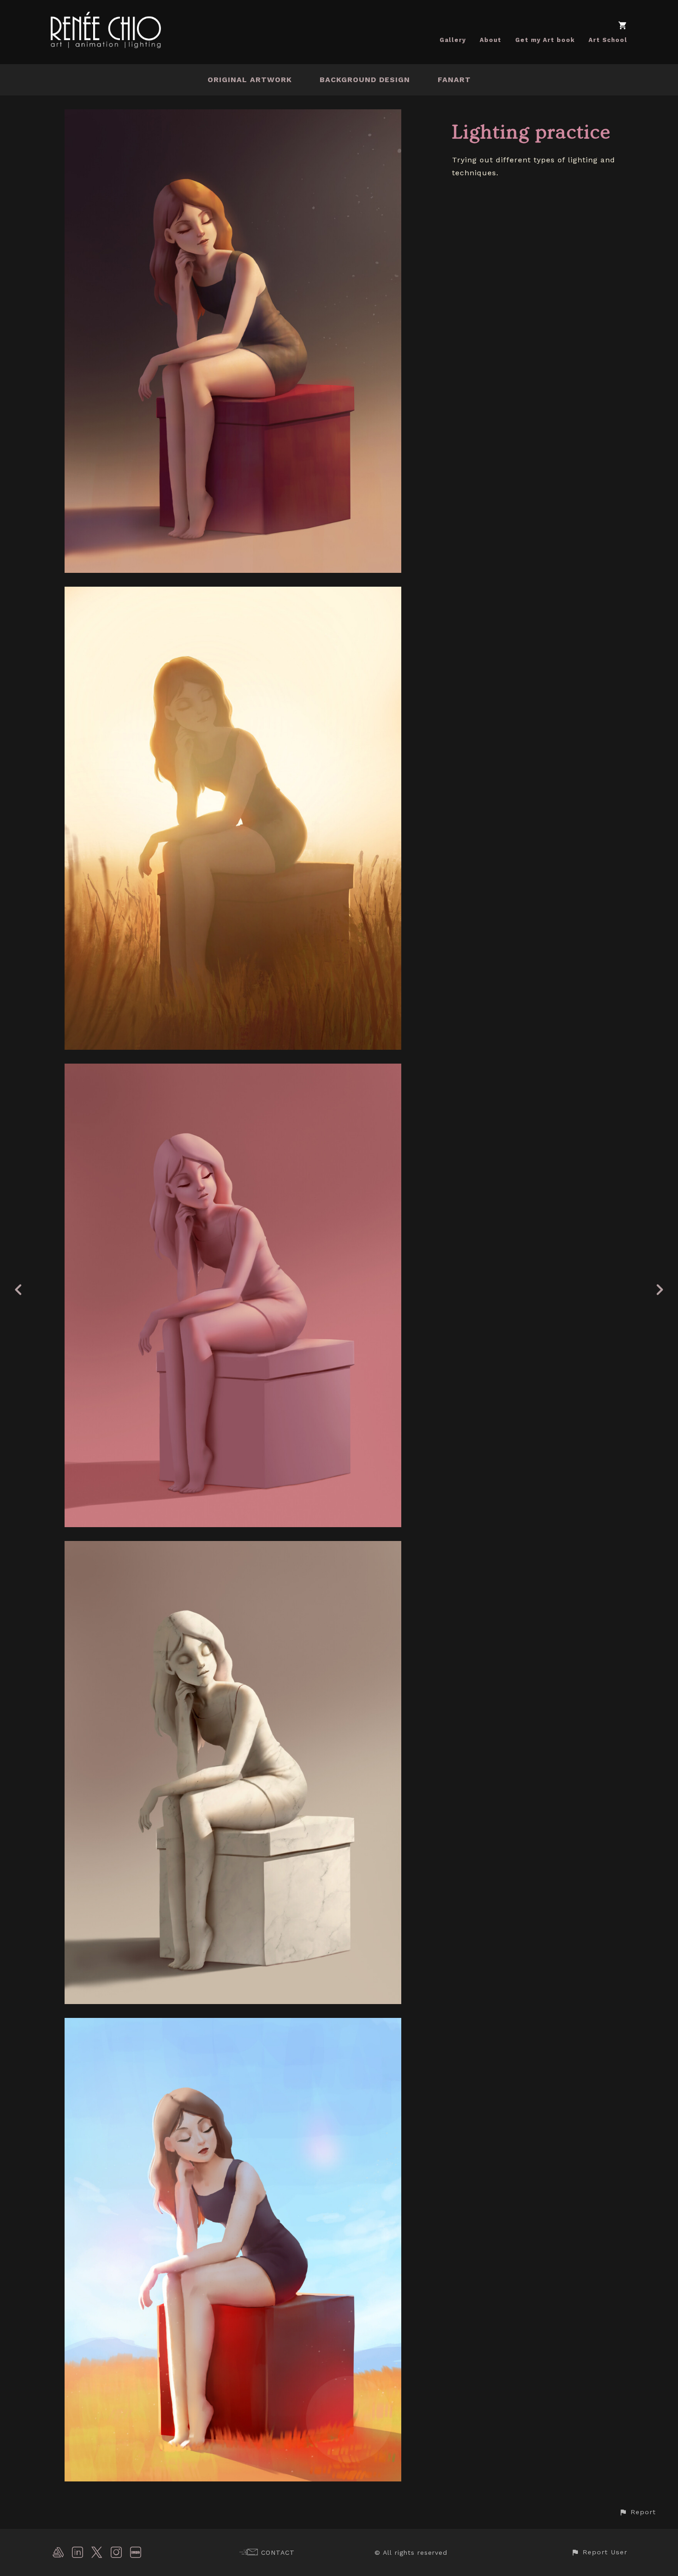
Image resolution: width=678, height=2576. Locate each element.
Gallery (453, 40)
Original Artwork (250, 80)
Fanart (454, 80)
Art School (608, 40)
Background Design (365, 80)
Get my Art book (545, 40)
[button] (637, 2512)
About (491, 40)
